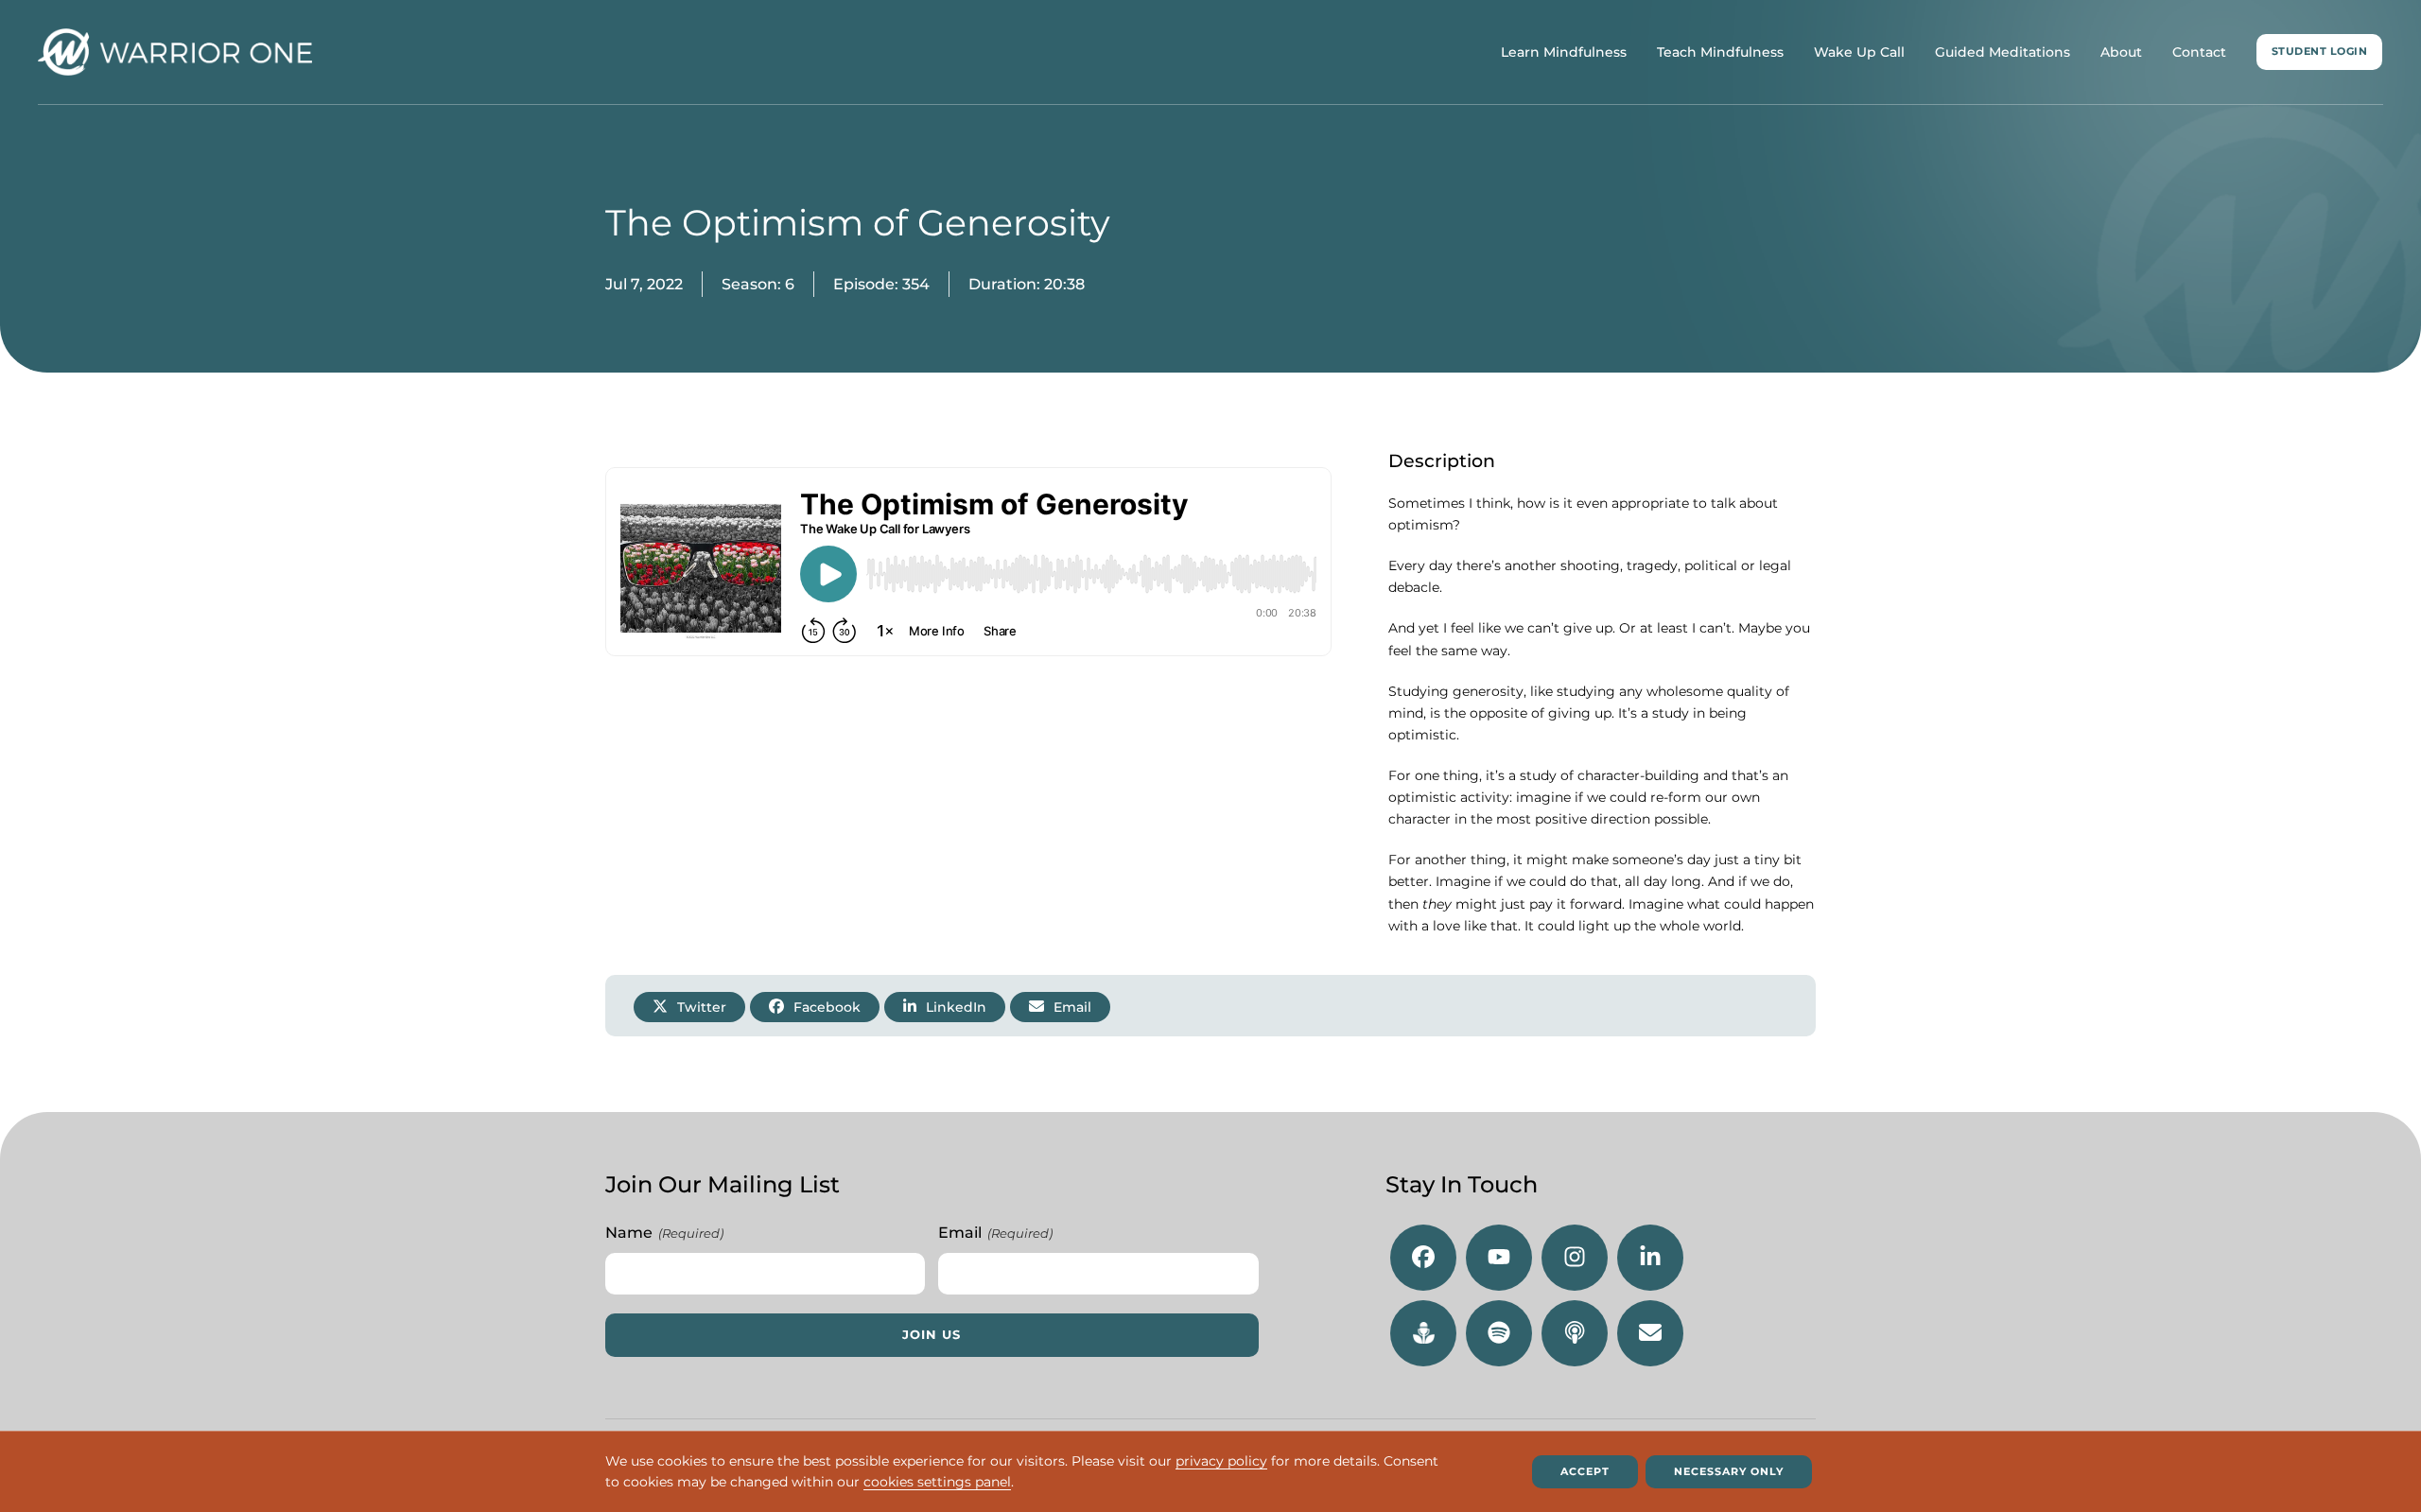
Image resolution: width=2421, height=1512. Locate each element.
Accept (1585, 1471)
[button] (689, 1007)
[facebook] (1423, 1258)
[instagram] (1575, 1258)
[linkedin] (1650, 1258)
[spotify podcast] (1499, 1333)
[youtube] (1499, 1258)
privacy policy (1221, 1461)
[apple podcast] (1575, 1333)
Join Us (932, 1335)
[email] (1650, 1333)
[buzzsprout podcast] (1423, 1333)
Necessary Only (1729, 1471)
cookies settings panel (937, 1483)
